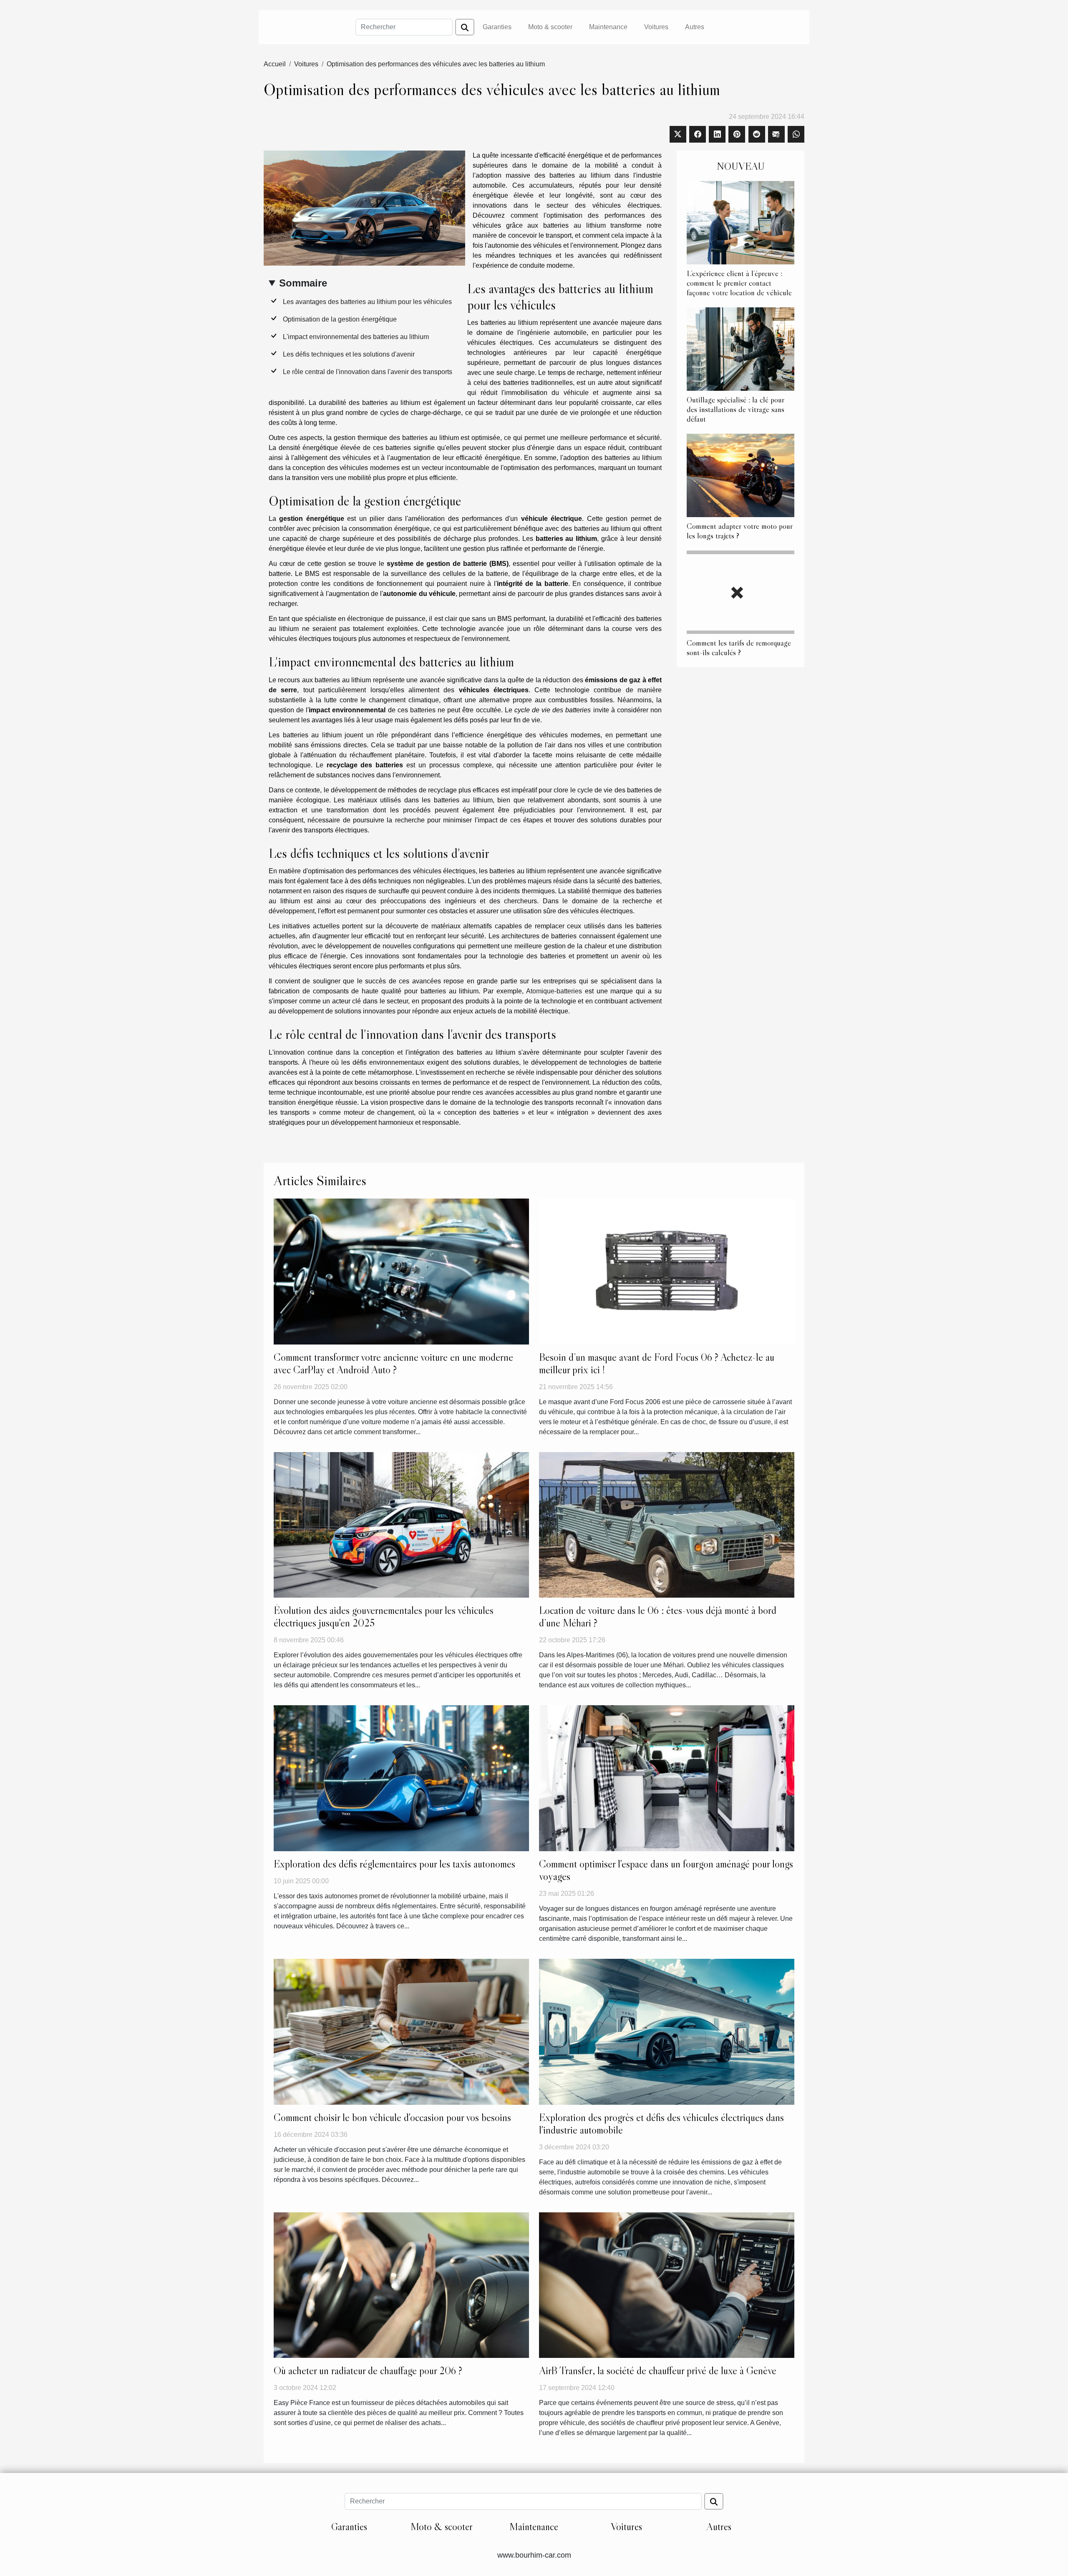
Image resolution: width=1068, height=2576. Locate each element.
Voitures (656, 27)
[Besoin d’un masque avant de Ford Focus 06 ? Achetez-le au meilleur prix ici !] (667, 1271)
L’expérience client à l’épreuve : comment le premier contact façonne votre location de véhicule (739, 283)
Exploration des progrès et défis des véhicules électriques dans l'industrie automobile (661, 2124)
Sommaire (303, 283)
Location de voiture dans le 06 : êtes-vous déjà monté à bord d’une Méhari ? (658, 1617)
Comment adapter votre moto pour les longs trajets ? (740, 531)
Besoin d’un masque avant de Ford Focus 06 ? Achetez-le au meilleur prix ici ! (657, 1363)
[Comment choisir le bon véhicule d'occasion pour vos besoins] (401, 2031)
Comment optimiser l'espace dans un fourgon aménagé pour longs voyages (666, 1870)
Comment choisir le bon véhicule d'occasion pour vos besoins (392, 2117)
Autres (695, 27)
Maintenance (608, 27)
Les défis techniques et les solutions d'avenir (349, 354)
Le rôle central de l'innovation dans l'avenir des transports (368, 372)
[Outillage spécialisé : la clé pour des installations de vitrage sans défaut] (741, 348)
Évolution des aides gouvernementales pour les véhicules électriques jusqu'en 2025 (384, 1617)
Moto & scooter (550, 27)
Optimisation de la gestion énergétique (340, 319)
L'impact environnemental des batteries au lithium (356, 337)
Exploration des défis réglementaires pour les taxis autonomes (394, 1864)
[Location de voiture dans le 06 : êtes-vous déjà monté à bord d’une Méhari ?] (667, 1524)
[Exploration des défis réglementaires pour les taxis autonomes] (401, 1778)
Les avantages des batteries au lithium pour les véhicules (367, 302)
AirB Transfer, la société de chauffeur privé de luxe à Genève (658, 2371)
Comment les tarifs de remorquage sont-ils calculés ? (739, 647)
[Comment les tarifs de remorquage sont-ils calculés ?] (741, 592)
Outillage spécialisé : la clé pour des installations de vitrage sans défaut (736, 409)
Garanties (497, 27)
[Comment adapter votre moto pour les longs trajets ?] (741, 475)
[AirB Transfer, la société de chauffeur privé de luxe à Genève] (667, 2285)
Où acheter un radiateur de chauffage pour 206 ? (368, 2371)
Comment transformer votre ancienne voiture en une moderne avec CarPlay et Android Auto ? (393, 1363)
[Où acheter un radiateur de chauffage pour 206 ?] (401, 2285)
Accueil (275, 64)
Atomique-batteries (554, 991)
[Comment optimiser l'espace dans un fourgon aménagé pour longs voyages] (667, 1778)
